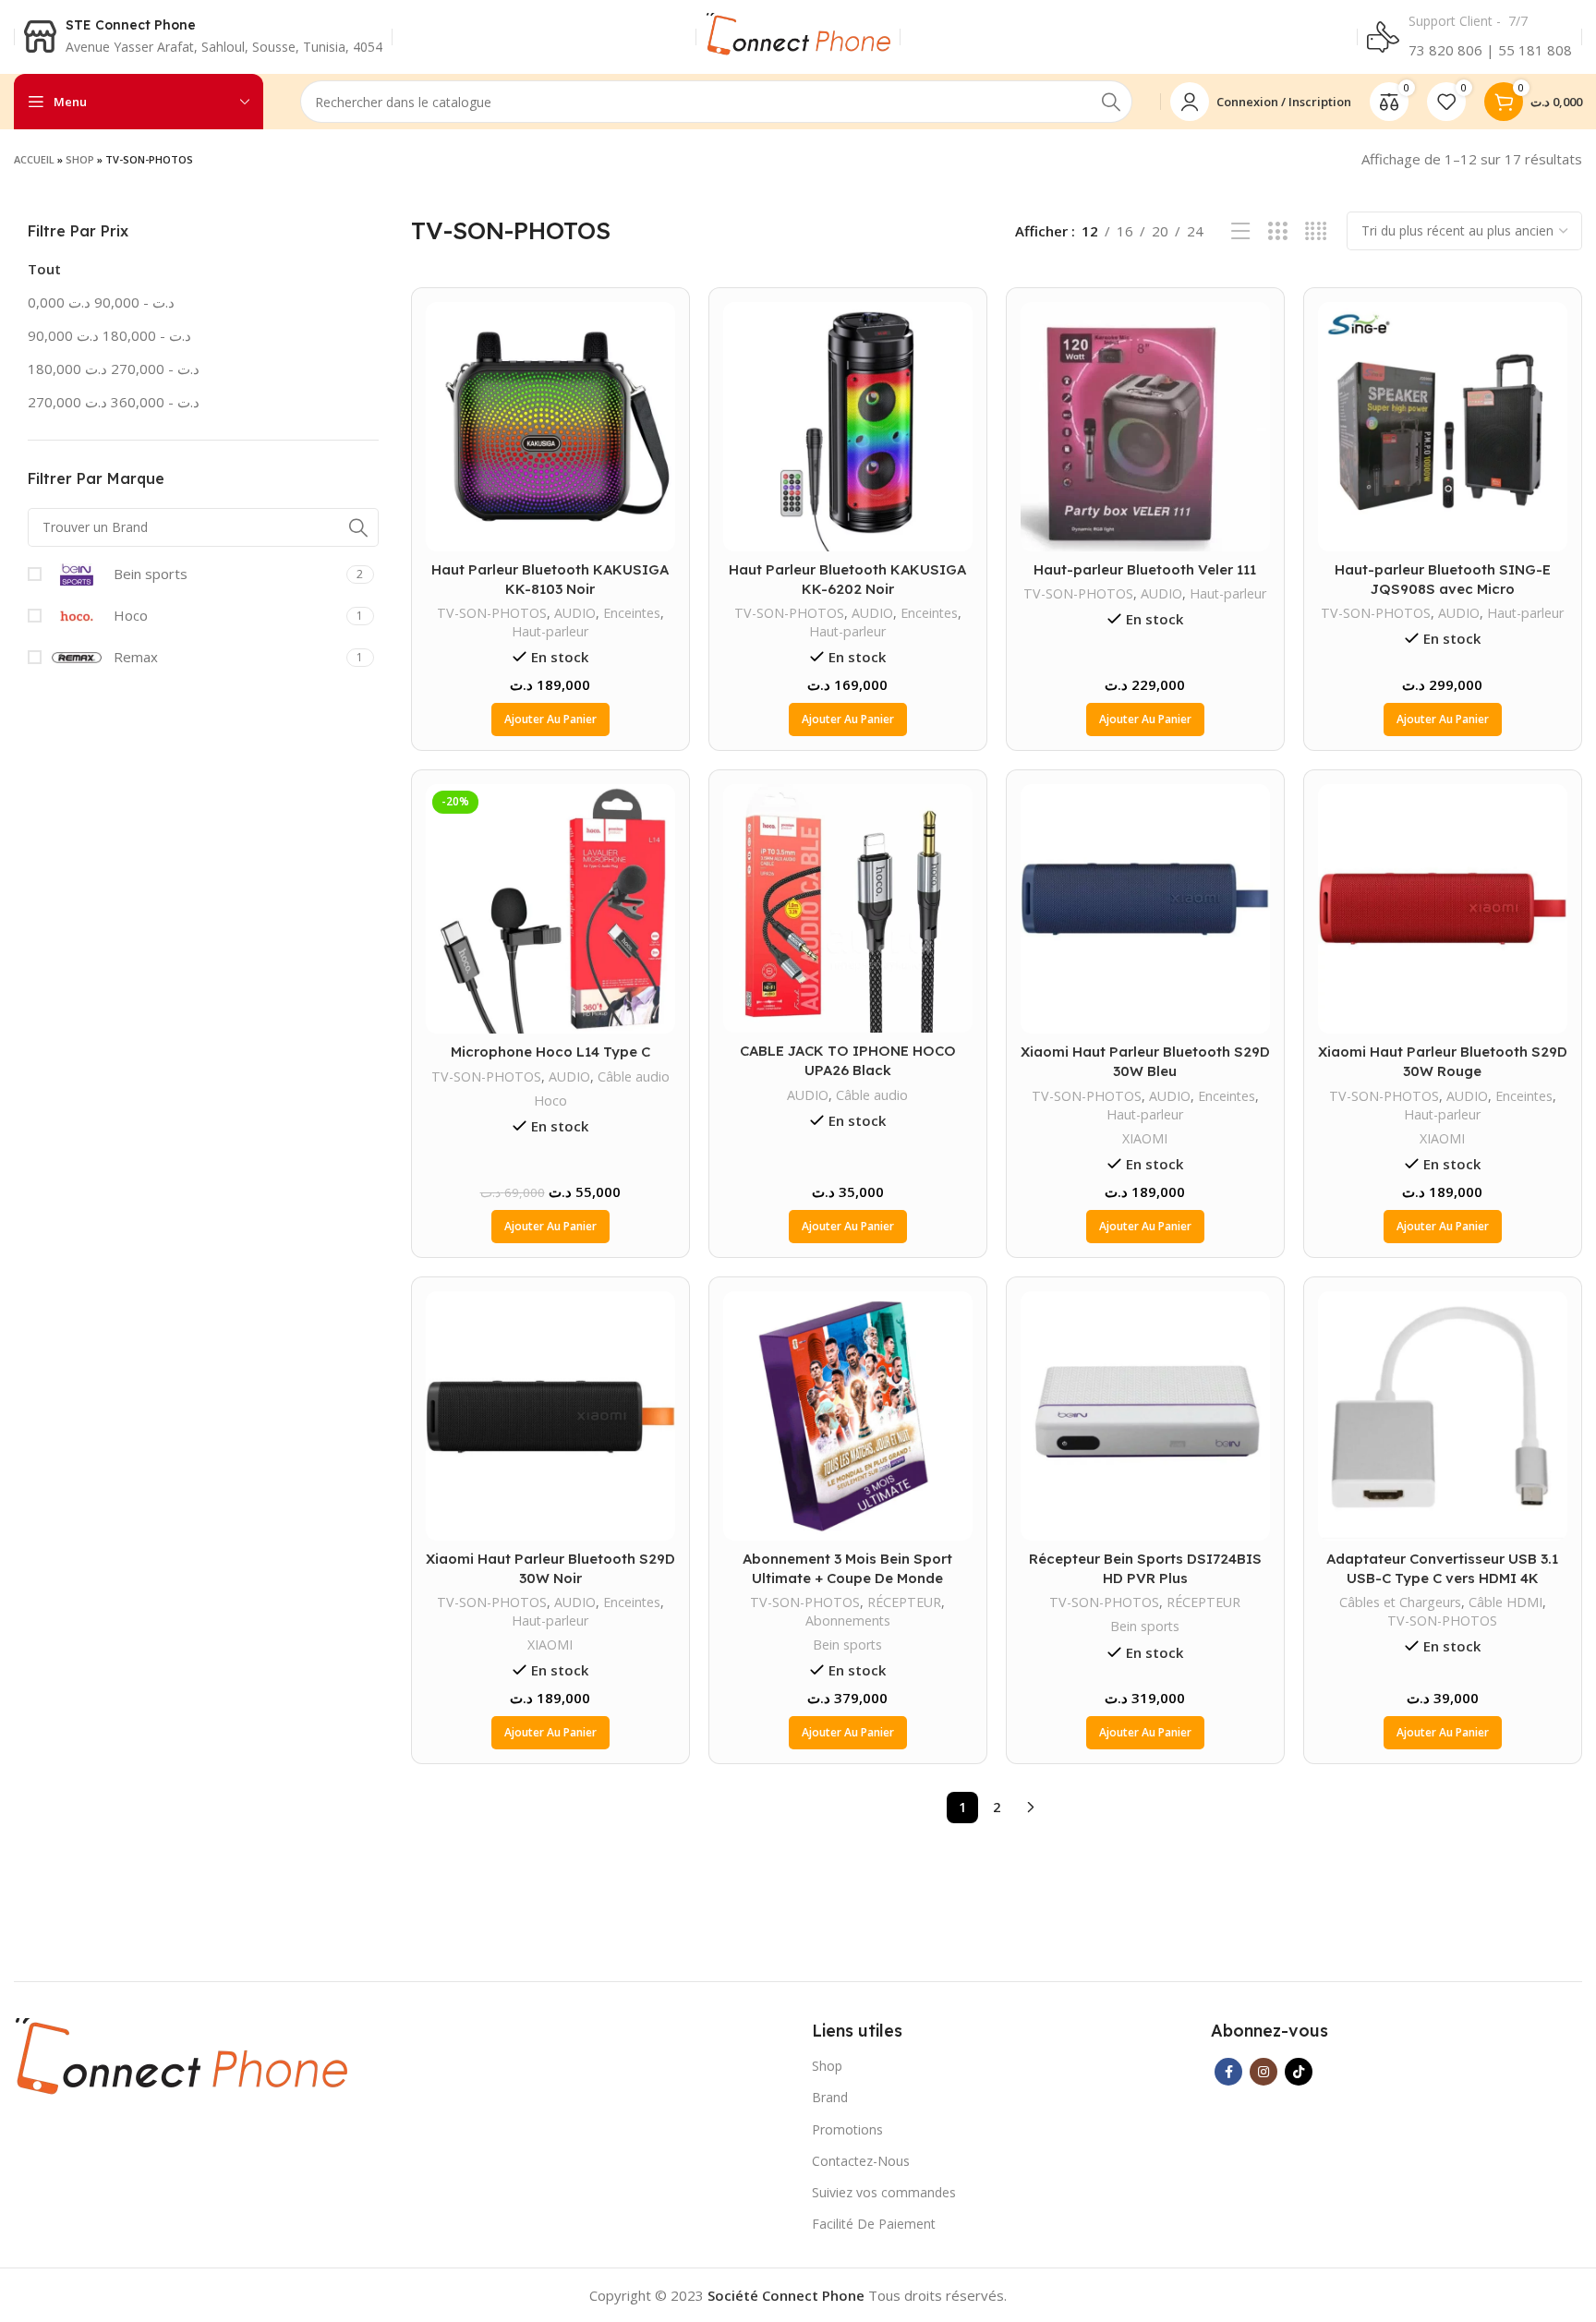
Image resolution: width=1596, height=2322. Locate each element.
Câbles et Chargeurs (1400, 1602)
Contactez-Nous (861, 2161)
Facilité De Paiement (874, 2224)
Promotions (847, 2129)
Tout (44, 269)
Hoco (550, 1101)
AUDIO (575, 613)
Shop (80, 159)
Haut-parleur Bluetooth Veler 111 (1145, 569)
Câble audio (634, 1076)
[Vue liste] (1241, 231)
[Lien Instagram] (1263, 2072)
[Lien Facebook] (1228, 2072)
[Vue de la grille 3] (1278, 231)
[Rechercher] (1111, 102)
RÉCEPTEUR (904, 1602)
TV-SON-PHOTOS (492, 613)
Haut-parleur (550, 631)
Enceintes (632, 613)
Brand (830, 2097)
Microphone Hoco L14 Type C (550, 1052)
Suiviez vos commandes (884, 2192)
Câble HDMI (1505, 1602)
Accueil (34, 159)
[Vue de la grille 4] (1316, 231)
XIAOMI (1145, 1138)
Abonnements (848, 1621)
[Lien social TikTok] (1299, 2072)
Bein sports (847, 1645)
